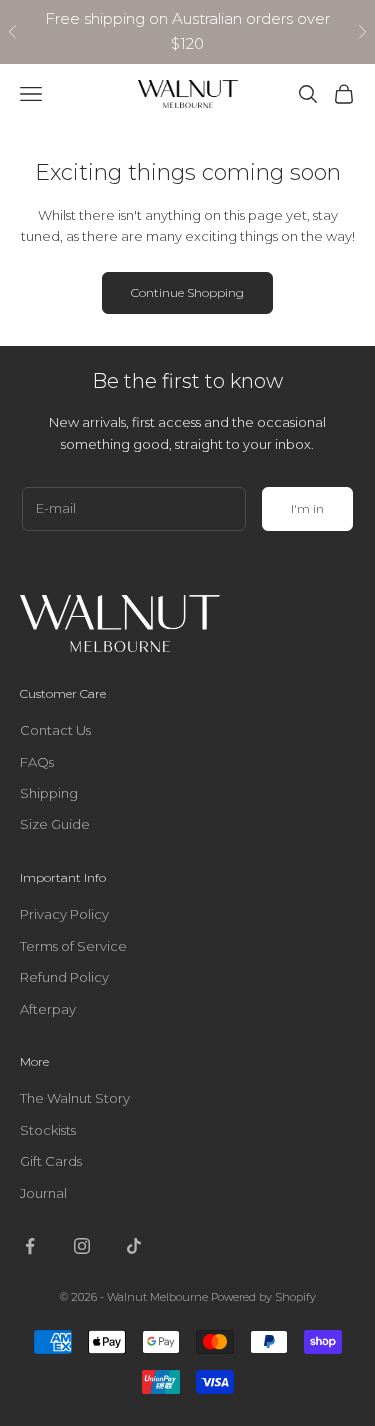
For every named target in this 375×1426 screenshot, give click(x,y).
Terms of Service (73, 946)
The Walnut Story (75, 1098)
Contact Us (55, 730)
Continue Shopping (187, 292)
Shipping (49, 793)
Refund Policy (64, 977)
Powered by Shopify (263, 1297)
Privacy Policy (64, 914)
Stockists (48, 1130)
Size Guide (55, 824)
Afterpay (48, 1009)
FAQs (37, 762)
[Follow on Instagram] (82, 1246)
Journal (43, 1193)
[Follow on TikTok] (134, 1246)
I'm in (307, 508)
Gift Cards (51, 1161)
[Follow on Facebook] (30, 1246)
